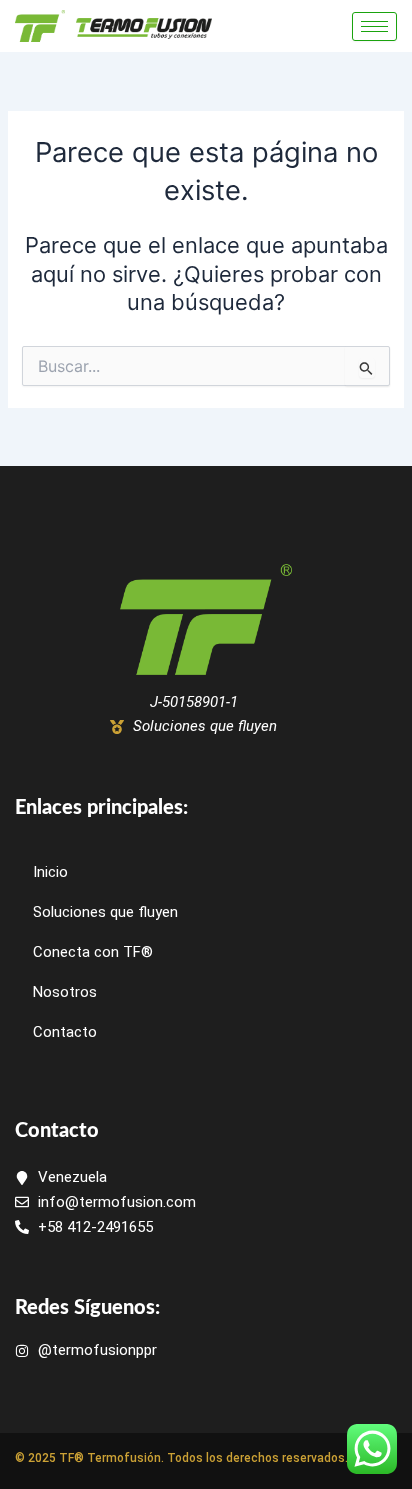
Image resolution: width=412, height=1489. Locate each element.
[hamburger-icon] (374, 26)
